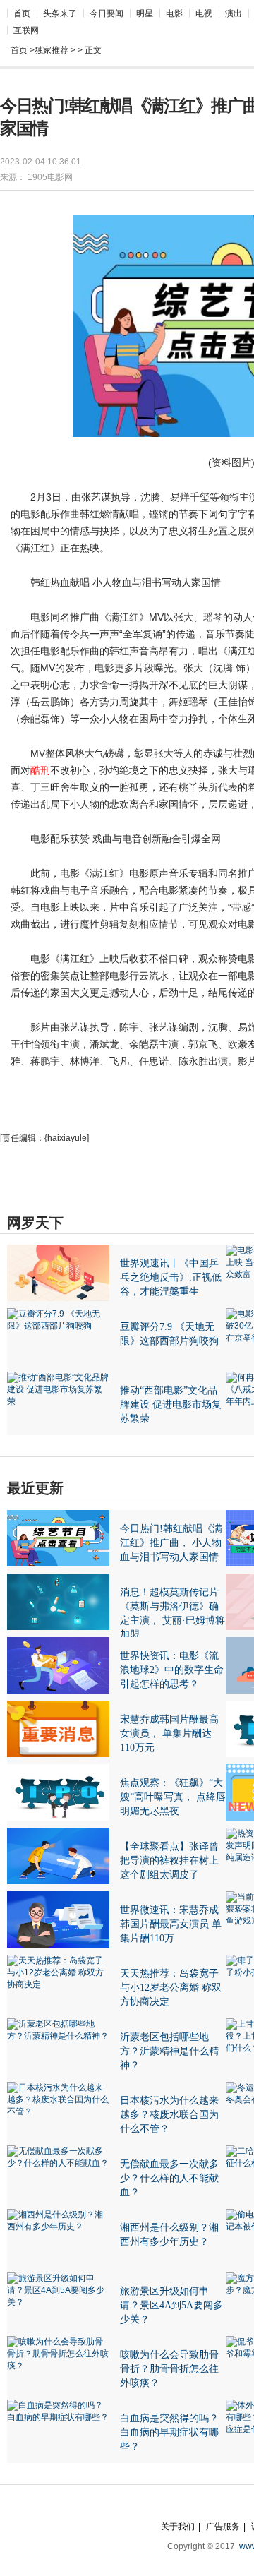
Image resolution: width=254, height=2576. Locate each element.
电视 (204, 13)
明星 (145, 13)
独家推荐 (52, 50)
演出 (234, 13)
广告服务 (223, 2527)
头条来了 (60, 13)
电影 (174, 13)
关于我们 (178, 2527)
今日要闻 (107, 13)
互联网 (26, 30)
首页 (22, 13)
